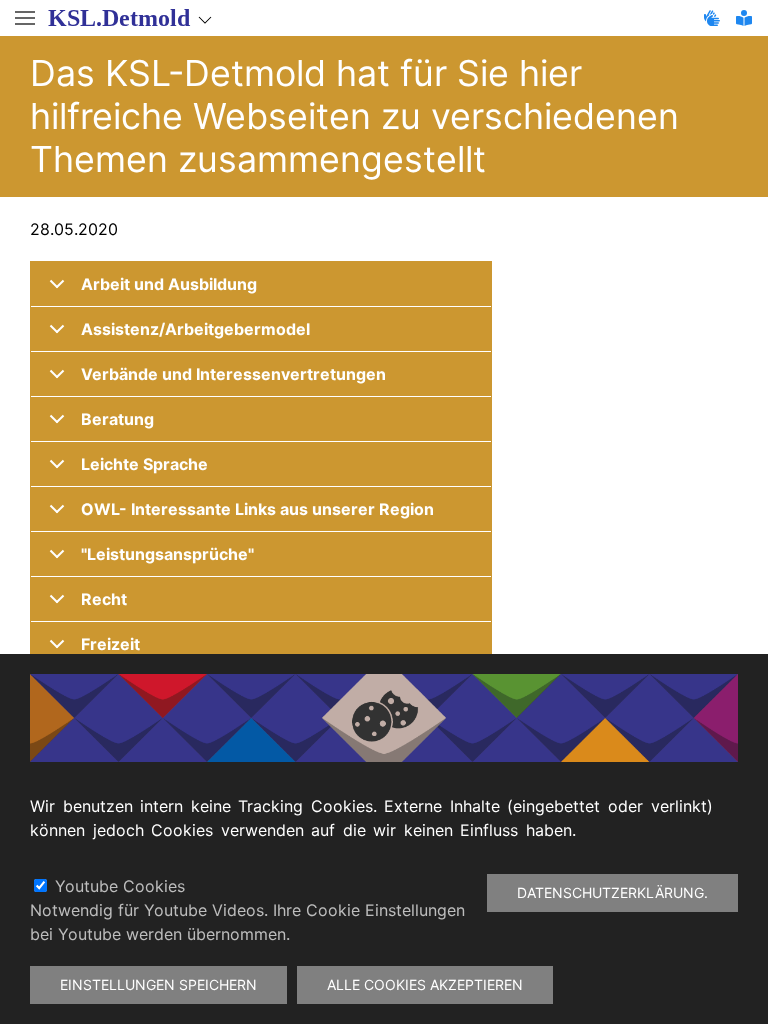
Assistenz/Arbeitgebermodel (195, 329)
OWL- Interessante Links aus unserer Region (257, 509)
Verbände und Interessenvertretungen (233, 374)
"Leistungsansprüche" (167, 554)
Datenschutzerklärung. (612, 892)
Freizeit (110, 644)
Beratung (117, 419)
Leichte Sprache (144, 464)
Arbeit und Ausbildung (169, 284)
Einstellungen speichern (158, 984)
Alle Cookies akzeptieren (425, 984)
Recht (104, 599)
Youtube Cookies (120, 886)
